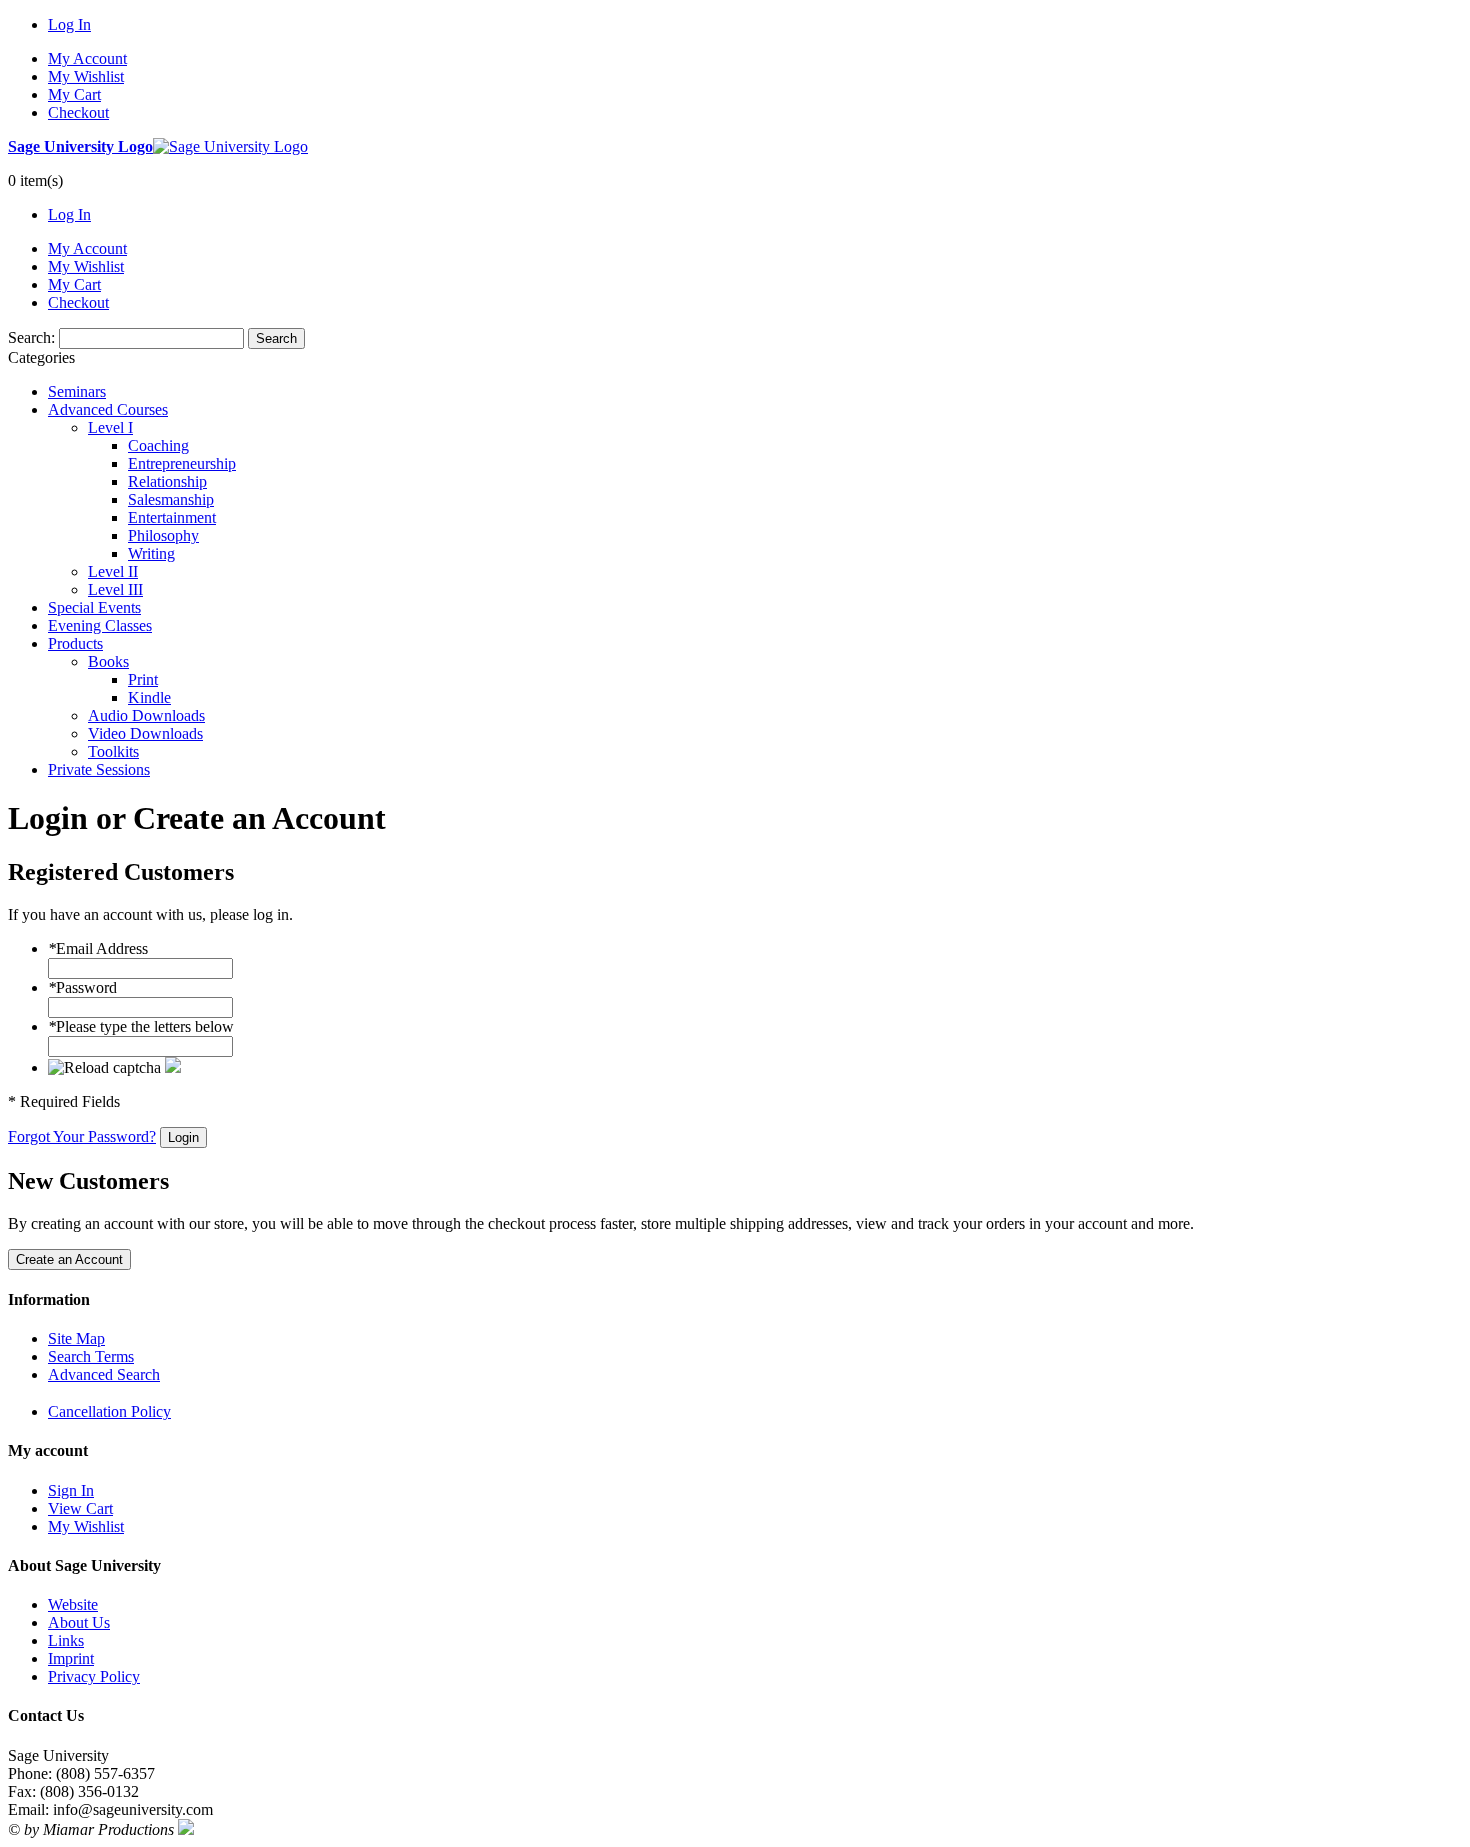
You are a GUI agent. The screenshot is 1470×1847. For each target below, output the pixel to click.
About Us (79, 1622)
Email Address (98, 948)
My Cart (74, 94)
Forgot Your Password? (82, 1136)
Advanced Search (104, 1374)
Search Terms (91, 1356)
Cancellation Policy (109, 1411)
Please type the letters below (141, 1026)
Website (73, 1604)
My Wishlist (86, 76)
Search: (31, 337)
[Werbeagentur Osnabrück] (186, 1829)
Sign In (71, 1490)
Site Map (76, 1338)
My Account (87, 58)
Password (82, 987)
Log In (69, 24)
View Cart (80, 1508)
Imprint (71, 1658)
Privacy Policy (94, 1676)
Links (66, 1640)
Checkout (78, 112)
